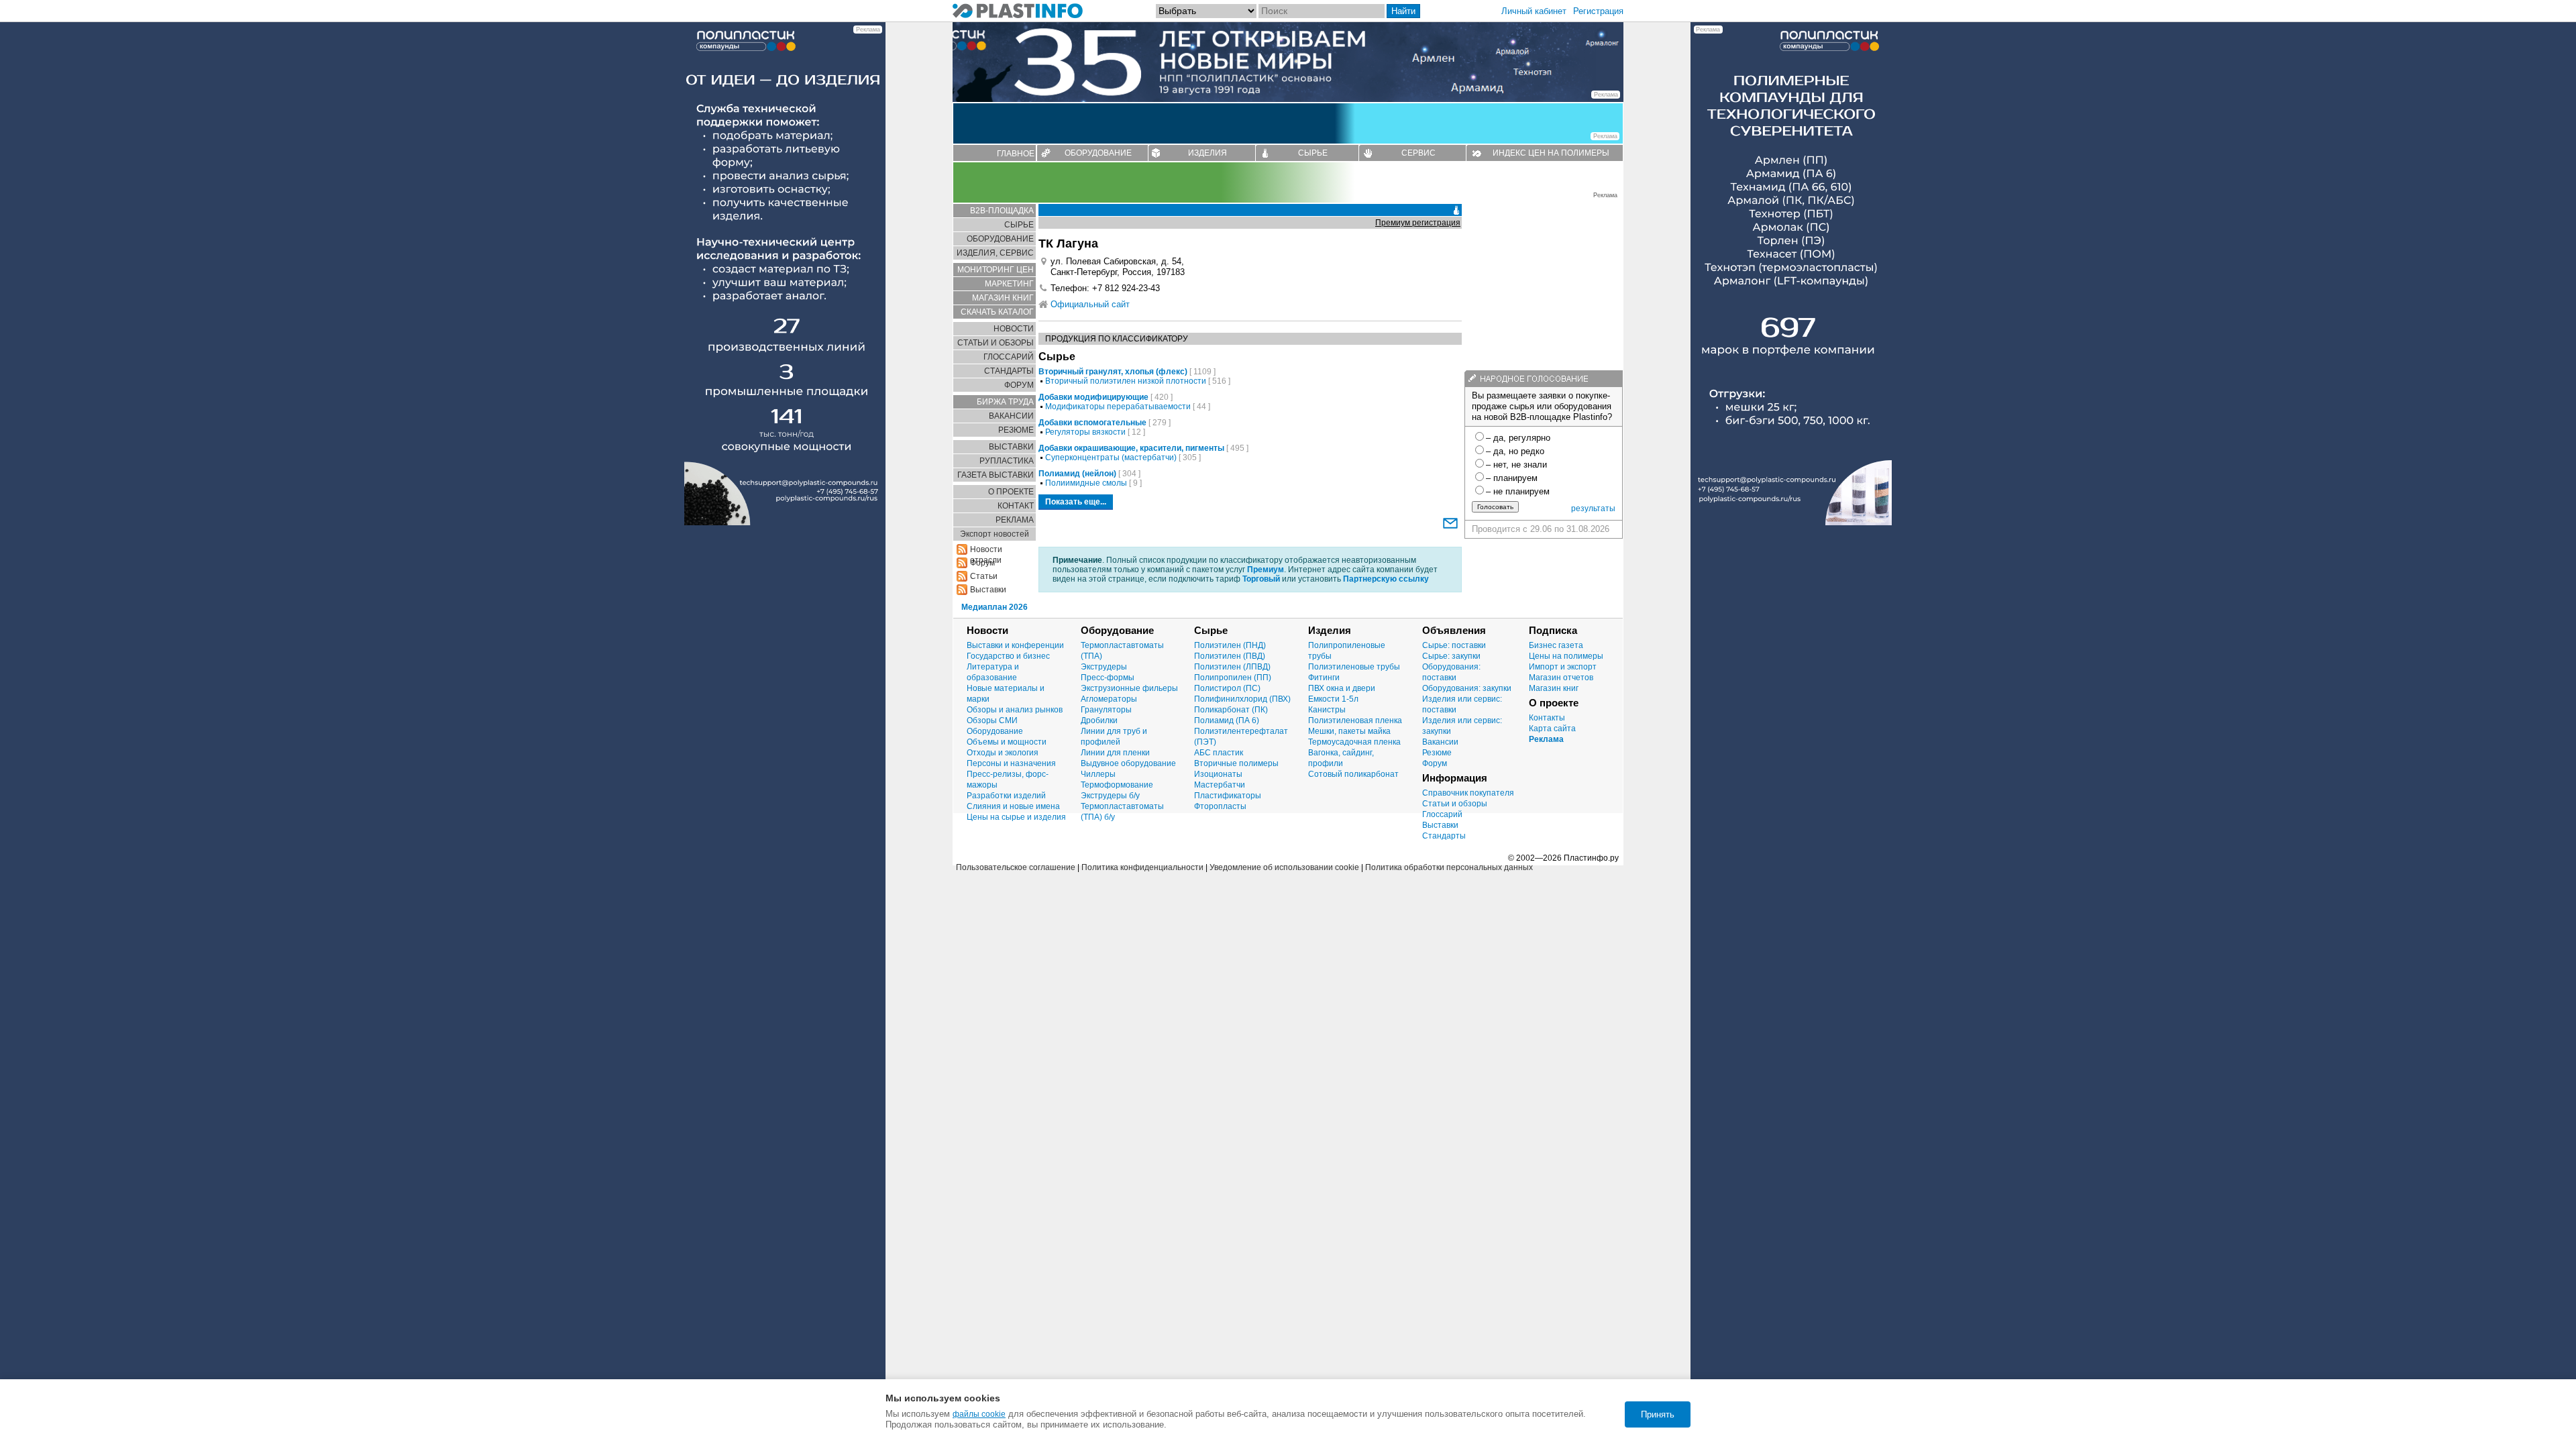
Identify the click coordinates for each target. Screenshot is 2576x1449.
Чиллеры (1098, 774)
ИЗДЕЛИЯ (1207, 153)
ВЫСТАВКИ (1011, 447)
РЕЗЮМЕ (1016, 430)
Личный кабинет (1534, 11)
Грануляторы (1106, 710)
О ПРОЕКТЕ (1011, 492)
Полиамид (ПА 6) (1227, 720)
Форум (1435, 763)
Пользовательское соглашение (1016, 867)
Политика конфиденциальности (1142, 867)
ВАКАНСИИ (1011, 416)
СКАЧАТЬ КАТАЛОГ (997, 312)
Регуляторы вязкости (1085, 432)
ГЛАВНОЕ (1016, 154)
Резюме (1437, 753)
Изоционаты (1218, 774)
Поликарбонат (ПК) (1231, 710)
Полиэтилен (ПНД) (1230, 645)
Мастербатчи (1220, 785)
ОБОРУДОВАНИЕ (1098, 153)
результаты (1593, 508)
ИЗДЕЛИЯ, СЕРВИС (995, 253)
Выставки (988, 590)
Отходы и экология (1003, 753)
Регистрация (1598, 11)
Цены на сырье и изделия (1016, 817)
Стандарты (1444, 836)
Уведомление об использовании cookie (1284, 867)
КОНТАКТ (1016, 506)
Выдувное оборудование (1128, 763)
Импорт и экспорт (1563, 667)
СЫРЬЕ (1313, 153)
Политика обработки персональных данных (1449, 867)
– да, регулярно (1518, 438)
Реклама (1546, 739)
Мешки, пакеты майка (1349, 731)
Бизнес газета (1556, 645)
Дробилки (1099, 720)
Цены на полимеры (1566, 656)
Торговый (1261, 579)
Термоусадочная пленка (1354, 742)
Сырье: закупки (1451, 656)
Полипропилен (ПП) (1233, 678)
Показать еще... (1076, 502)
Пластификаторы (1228, 796)
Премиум (1266, 570)
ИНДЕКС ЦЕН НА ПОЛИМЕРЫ (1551, 153)
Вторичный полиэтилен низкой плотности (1126, 381)
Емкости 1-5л (1333, 699)
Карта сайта (1552, 729)
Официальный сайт (1090, 304)
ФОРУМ (1019, 385)
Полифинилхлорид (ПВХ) (1242, 699)
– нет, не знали (1516, 465)
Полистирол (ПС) (1227, 688)
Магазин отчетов (1561, 678)
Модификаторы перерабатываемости (1118, 407)
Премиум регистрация (1418, 223)
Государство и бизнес (1008, 656)
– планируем (1512, 478)
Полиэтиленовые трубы (1354, 667)
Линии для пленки (1115, 753)
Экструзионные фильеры (1129, 688)
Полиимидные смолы (1086, 483)
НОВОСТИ (1014, 329)
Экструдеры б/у (1110, 796)
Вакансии (1440, 742)
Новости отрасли (986, 550)
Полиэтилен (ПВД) (1230, 656)
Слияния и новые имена (1013, 806)
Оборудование (995, 731)
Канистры (1327, 710)
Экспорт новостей (995, 534)
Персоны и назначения (1011, 763)
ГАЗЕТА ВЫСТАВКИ (996, 475)
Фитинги (1324, 678)
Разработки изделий (1006, 796)
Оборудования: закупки (1467, 688)
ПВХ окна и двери (1342, 688)
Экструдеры (1104, 667)
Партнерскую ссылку (1386, 579)
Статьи (984, 576)
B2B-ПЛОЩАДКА (1002, 211)
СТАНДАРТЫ (1009, 371)
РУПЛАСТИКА (1007, 461)
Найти (1403, 11)
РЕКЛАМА (1015, 520)
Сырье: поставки (1454, 645)
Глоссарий (1442, 814)
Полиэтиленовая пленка (1355, 720)
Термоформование (1117, 785)
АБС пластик (1219, 753)
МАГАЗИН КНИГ (1003, 298)
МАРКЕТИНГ (1009, 284)
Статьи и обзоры (1455, 804)
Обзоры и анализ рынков (1015, 710)
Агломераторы (1109, 699)
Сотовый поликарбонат (1353, 774)
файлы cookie (979, 1414)
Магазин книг (1554, 688)
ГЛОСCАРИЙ (1009, 357)
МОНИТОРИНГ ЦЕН (996, 270)
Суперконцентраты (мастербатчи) (1111, 458)
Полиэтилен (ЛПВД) (1232, 667)
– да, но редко (1515, 451)
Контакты (1547, 718)
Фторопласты (1220, 806)
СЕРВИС (1418, 153)
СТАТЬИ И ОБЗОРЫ (996, 343)
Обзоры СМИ (992, 720)
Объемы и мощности (1007, 742)
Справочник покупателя (1468, 793)
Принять (1658, 1414)
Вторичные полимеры (1236, 763)
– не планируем (1518, 491)
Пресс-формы (1108, 678)
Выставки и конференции (1015, 645)
